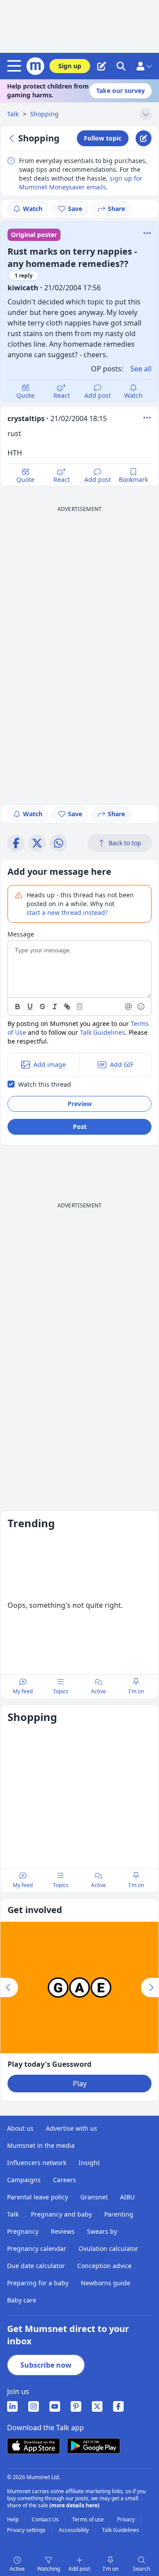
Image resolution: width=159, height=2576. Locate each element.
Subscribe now (46, 2365)
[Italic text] (55, 1007)
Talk (14, 114)
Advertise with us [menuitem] (72, 2128)
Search (142, 2569)
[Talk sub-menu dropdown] (146, 114)
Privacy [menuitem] (127, 2520)
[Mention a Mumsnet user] (129, 1007)
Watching (49, 2569)
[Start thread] (102, 66)
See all (141, 369)
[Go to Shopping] (13, 138)
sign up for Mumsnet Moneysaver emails (81, 183)
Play (80, 2084)
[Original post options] (147, 233)
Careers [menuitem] (64, 2180)
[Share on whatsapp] (58, 843)
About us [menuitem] (20, 2128)
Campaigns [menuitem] (24, 2180)
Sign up (70, 66)
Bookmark (133, 479)
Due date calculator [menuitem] (36, 2266)
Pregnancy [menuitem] (23, 2231)
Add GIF (122, 1064)
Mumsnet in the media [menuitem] (41, 2145)
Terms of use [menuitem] (89, 2520)
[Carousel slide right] (150, 1988)
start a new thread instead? (67, 912)
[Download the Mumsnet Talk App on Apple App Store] (34, 2446)
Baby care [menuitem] (22, 2300)
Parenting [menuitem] (119, 2214)
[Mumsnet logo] (35, 66)
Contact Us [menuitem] (46, 2520)
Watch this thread (45, 1084)
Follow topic (103, 138)
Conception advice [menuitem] (104, 2266)
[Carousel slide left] (9, 1988)
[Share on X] (37, 843)
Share (116, 209)
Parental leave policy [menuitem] (38, 2197)
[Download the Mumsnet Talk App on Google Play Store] (94, 2446)
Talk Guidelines (102, 1032)
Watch (33, 209)
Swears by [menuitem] (102, 2231)
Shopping (44, 114)
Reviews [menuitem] (63, 2231)
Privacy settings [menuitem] (27, 2530)
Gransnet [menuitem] (94, 2197)
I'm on (111, 2569)
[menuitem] (12, 2406)
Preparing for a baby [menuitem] (38, 2283)
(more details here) (74, 2505)
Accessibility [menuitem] (74, 2530)
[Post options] (147, 418)
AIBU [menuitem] (127, 2197)
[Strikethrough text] (42, 1007)
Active (17, 2569)
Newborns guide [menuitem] (106, 2283)
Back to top (125, 843)
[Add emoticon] (141, 1007)
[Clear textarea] (79, 1007)
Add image (50, 1064)
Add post (98, 395)
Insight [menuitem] (89, 2163)
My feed (23, 1691)
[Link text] (67, 1007)
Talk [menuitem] (13, 2214)
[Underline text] (30, 1007)
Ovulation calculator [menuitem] (108, 2248)
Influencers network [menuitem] (37, 2163)
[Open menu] (16, 66)
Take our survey (121, 91)
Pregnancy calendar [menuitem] (37, 2248)
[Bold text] (18, 1007)
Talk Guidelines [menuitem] (121, 2530)
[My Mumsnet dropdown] (144, 66)
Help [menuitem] (13, 2520)
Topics (61, 1691)
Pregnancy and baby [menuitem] (61, 2214)
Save (75, 209)
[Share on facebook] (16, 843)
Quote (25, 395)
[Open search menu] (121, 66)
